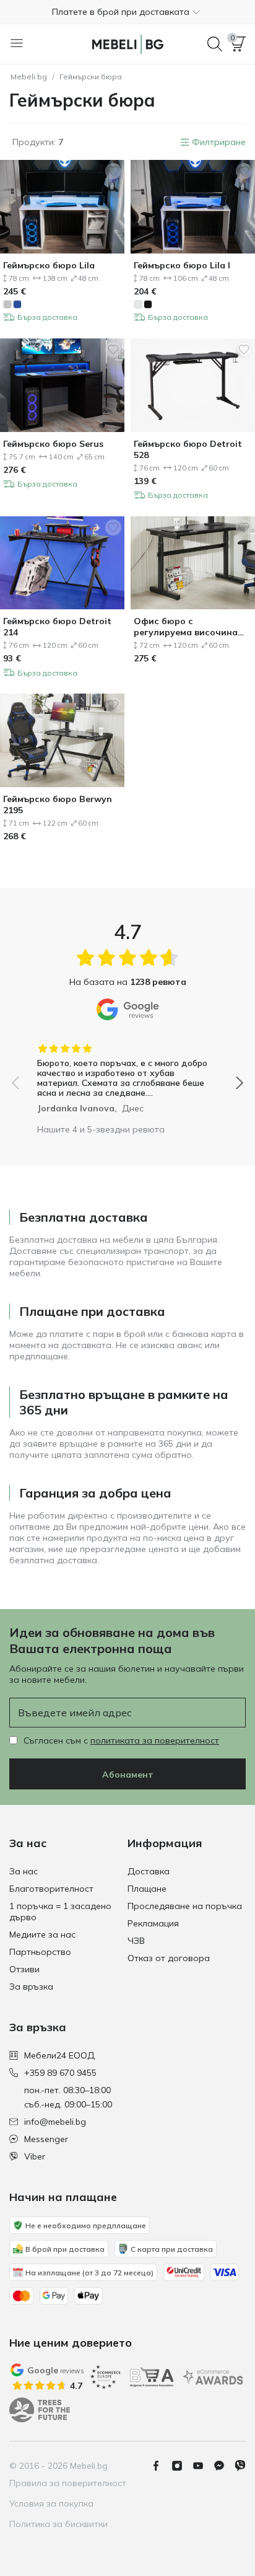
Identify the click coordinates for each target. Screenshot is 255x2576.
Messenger (46, 2139)
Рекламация (153, 1923)
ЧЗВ (136, 1941)
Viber (35, 2156)
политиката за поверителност (155, 1740)
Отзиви (24, 1969)
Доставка (149, 1871)
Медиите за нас (42, 1934)
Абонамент (128, 1775)
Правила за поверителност (68, 2483)
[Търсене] (215, 44)
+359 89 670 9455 (60, 2073)
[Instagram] (182, 2466)
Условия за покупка (51, 2503)
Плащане (147, 1889)
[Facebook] (161, 2466)
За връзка (31, 1987)
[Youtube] (203, 2466)
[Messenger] (224, 2466)
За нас (24, 1871)
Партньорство (40, 1952)
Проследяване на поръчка (185, 1906)
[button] (127, 12)
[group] (127, 1074)
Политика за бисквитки (58, 2524)
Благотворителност (51, 1889)
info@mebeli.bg (55, 2122)
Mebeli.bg (29, 77)
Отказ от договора (169, 1958)
